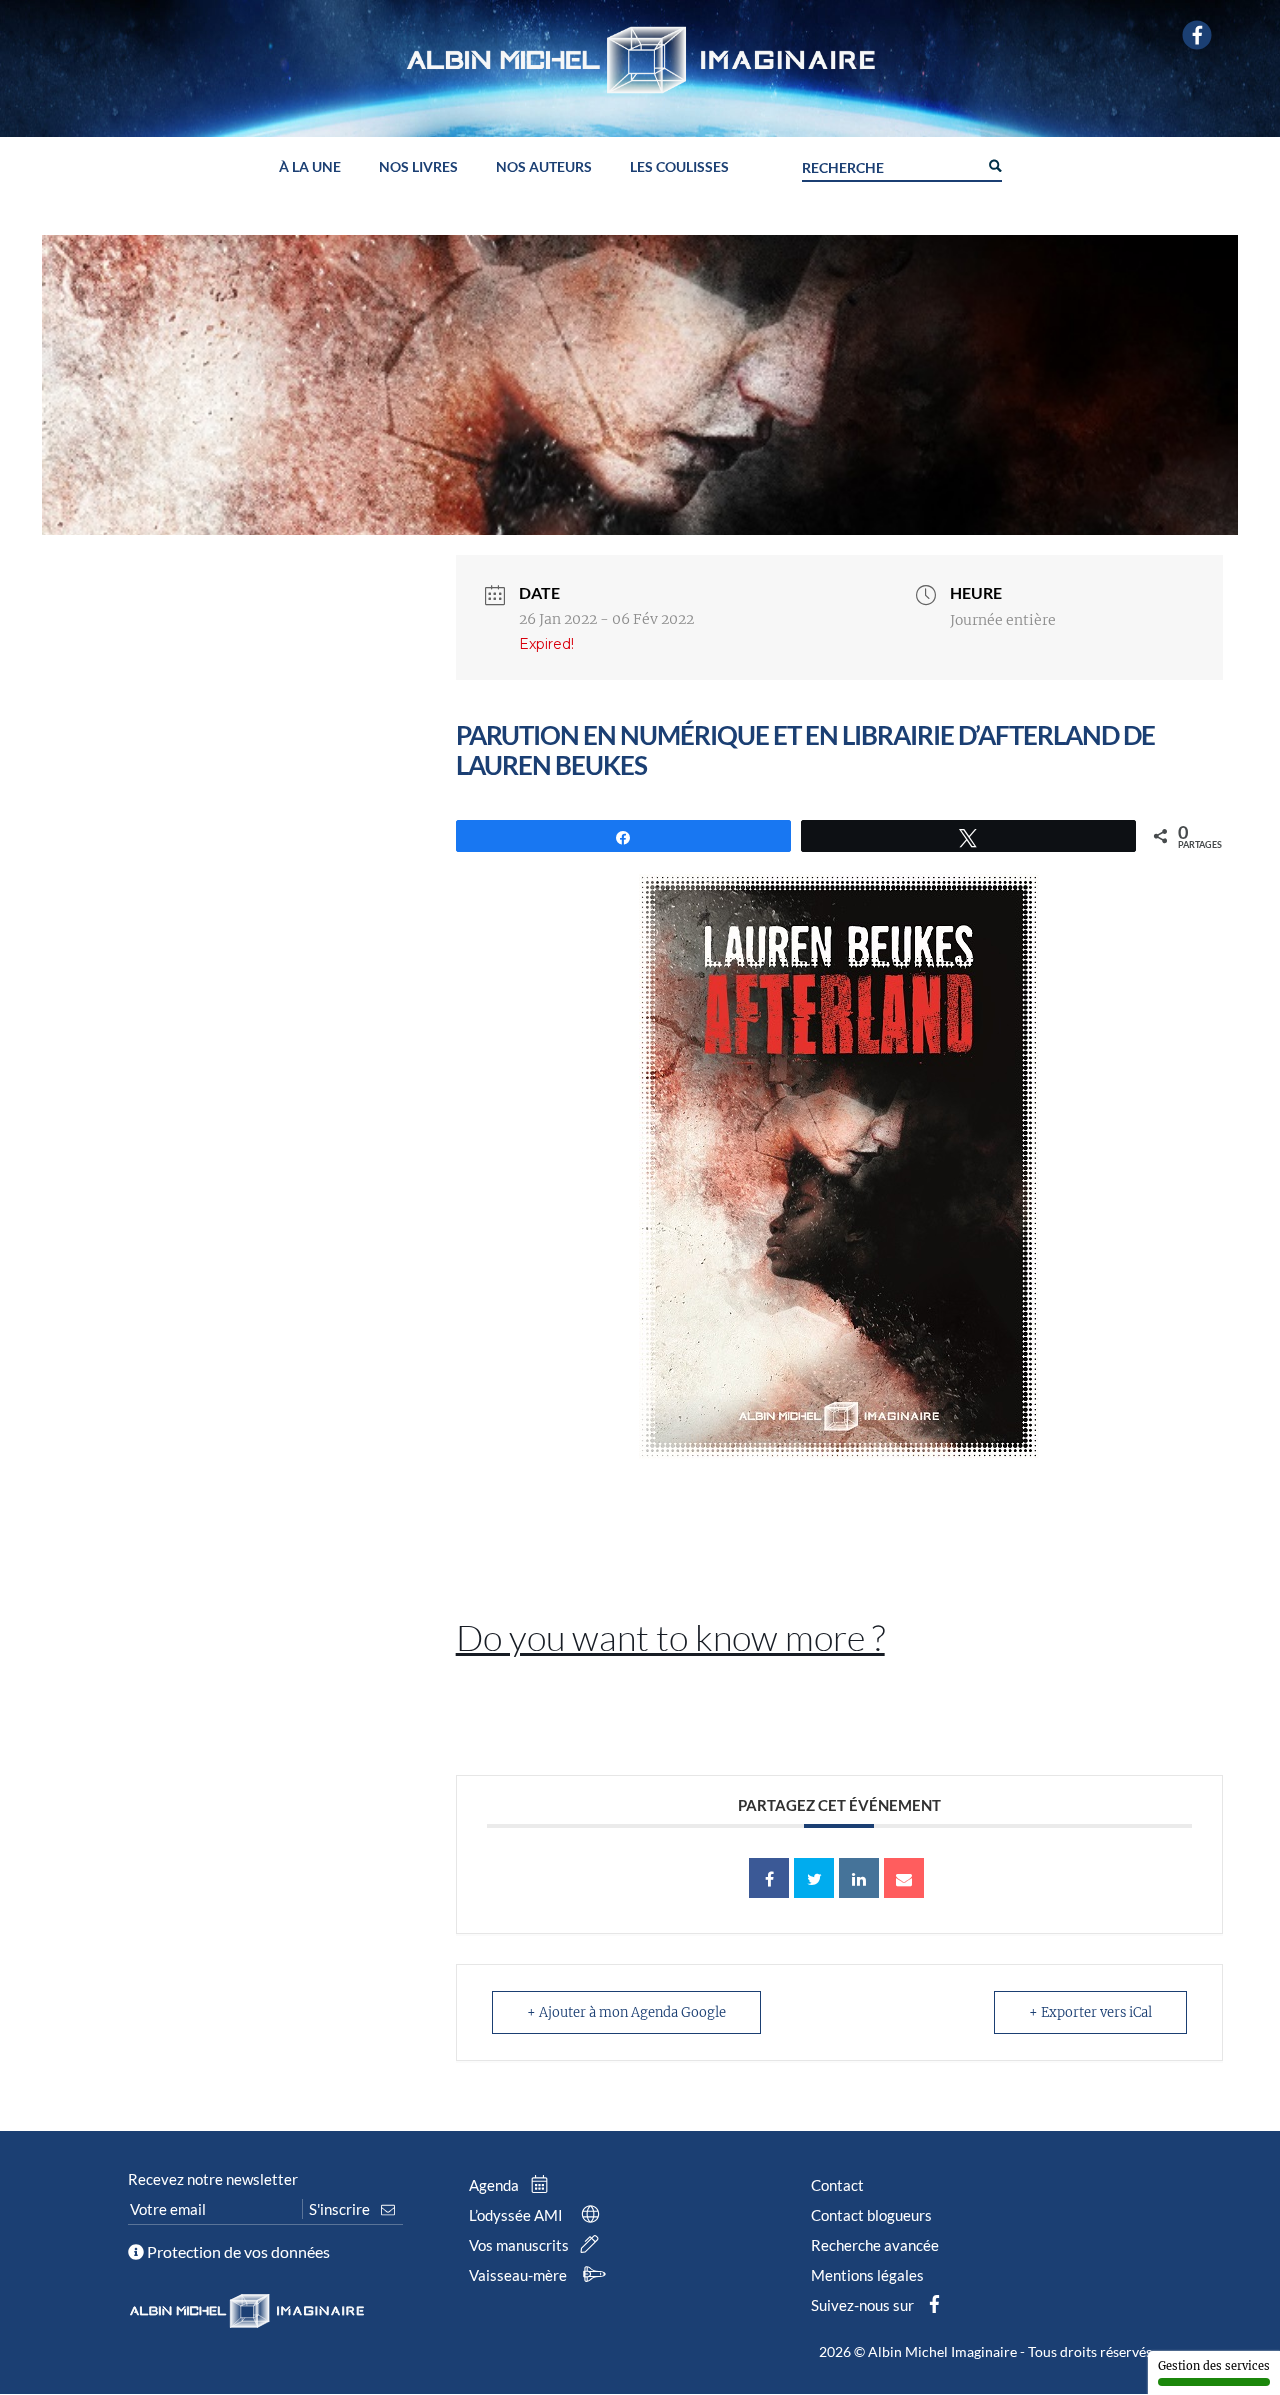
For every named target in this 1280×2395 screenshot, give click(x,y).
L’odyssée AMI (517, 2215)
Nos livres (418, 167)
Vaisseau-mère (519, 2275)
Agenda (495, 2185)
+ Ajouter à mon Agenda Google (626, 2012)
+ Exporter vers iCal (1090, 2012)
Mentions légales (867, 2275)
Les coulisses (679, 167)
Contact (837, 2185)
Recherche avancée (875, 2245)
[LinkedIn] (859, 1878)
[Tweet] (814, 1878)
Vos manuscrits (520, 2245)
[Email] (904, 1878)
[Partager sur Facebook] (769, 1878)
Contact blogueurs (871, 2215)
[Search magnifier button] (994, 164)
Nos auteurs (544, 167)
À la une (310, 167)
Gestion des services (1214, 2366)
